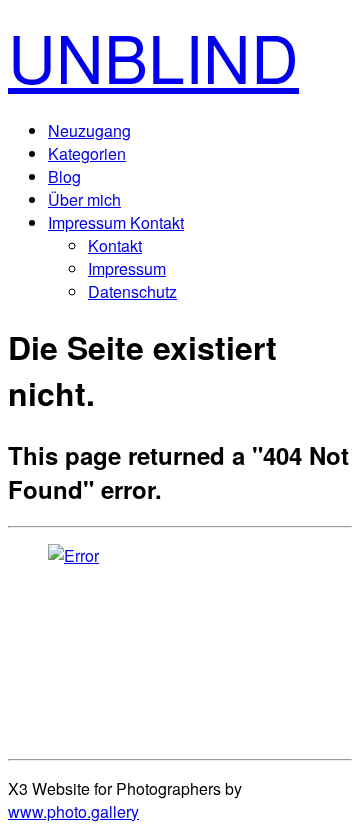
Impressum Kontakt (116, 222)
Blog (64, 176)
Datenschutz (132, 291)
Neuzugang (89, 130)
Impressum (127, 268)
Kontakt (115, 245)
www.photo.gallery (73, 811)
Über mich (84, 199)
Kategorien (87, 153)
